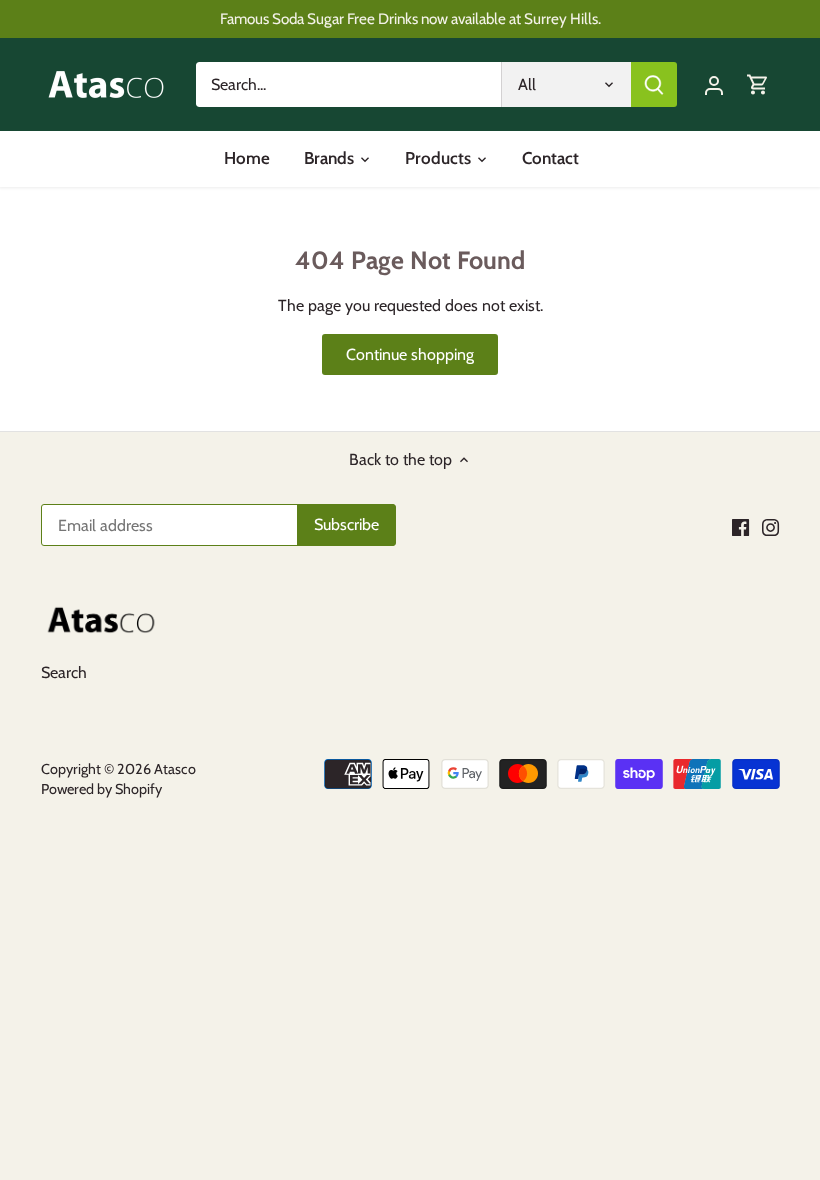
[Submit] (654, 84)
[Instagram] (770, 527)
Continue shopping (410, 354)
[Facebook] (740, 527)
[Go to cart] (758, 84)
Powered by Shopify (101, 789)
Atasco (175, 769)
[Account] (714, 84)
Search (64, 672)
